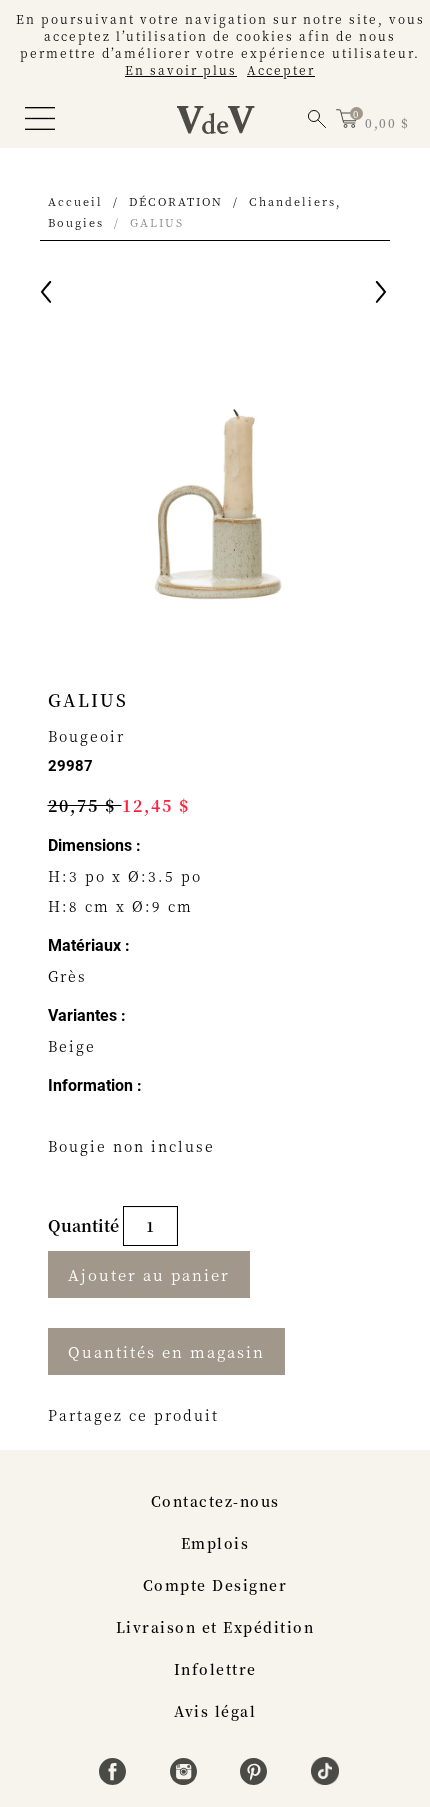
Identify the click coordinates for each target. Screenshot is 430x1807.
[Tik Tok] (325, 1779)
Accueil (75, 201)
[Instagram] (186, 1779)
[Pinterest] (256, 1779)
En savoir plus (181, 69)
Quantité (85, 1225)
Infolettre (215, 1669)
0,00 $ (387, 122)
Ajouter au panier (149, 1274)
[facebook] (115, 1779)
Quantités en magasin (166, 1351)
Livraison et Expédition (215, 1627)
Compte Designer (215, 1585)
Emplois (215, 1543)
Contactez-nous (215, 1501)
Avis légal (215, 1711)
